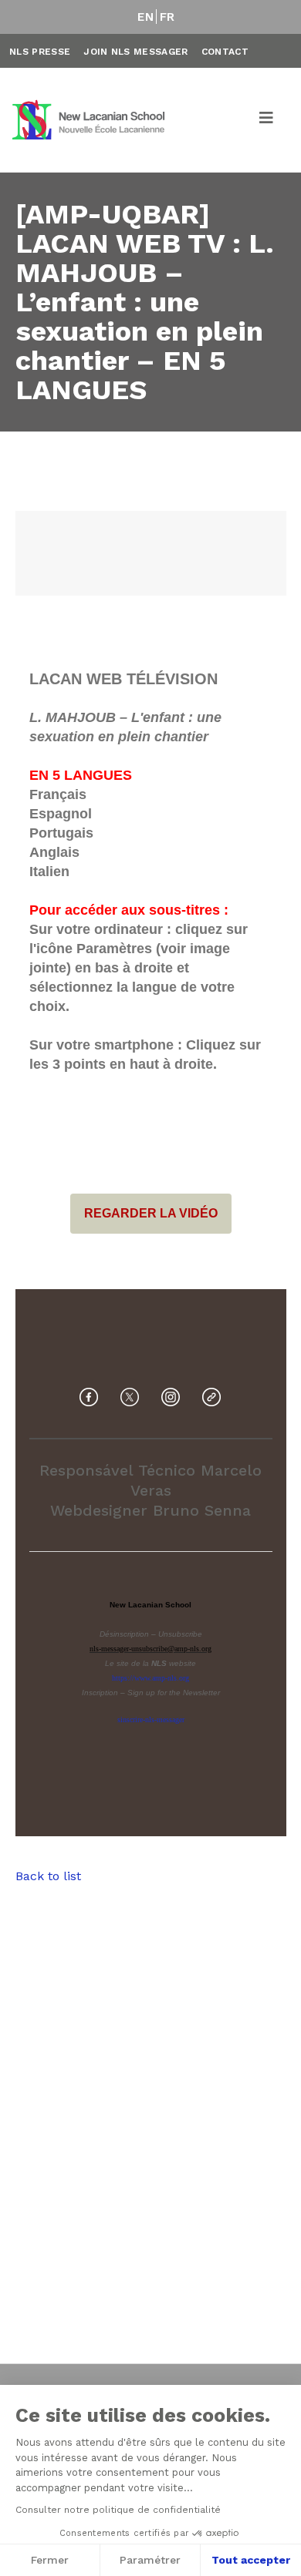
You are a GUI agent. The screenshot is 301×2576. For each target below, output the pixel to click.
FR (167, 17)
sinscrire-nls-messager (151, 1720)
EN (145, 17)
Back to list (48, 1876)
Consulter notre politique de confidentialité (118, 2510)
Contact (225, 52)
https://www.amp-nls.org (150, 1678)
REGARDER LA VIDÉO (151, 1214)
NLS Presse (40, 52)
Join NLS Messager (135, 52)
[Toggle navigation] (267, 120)
